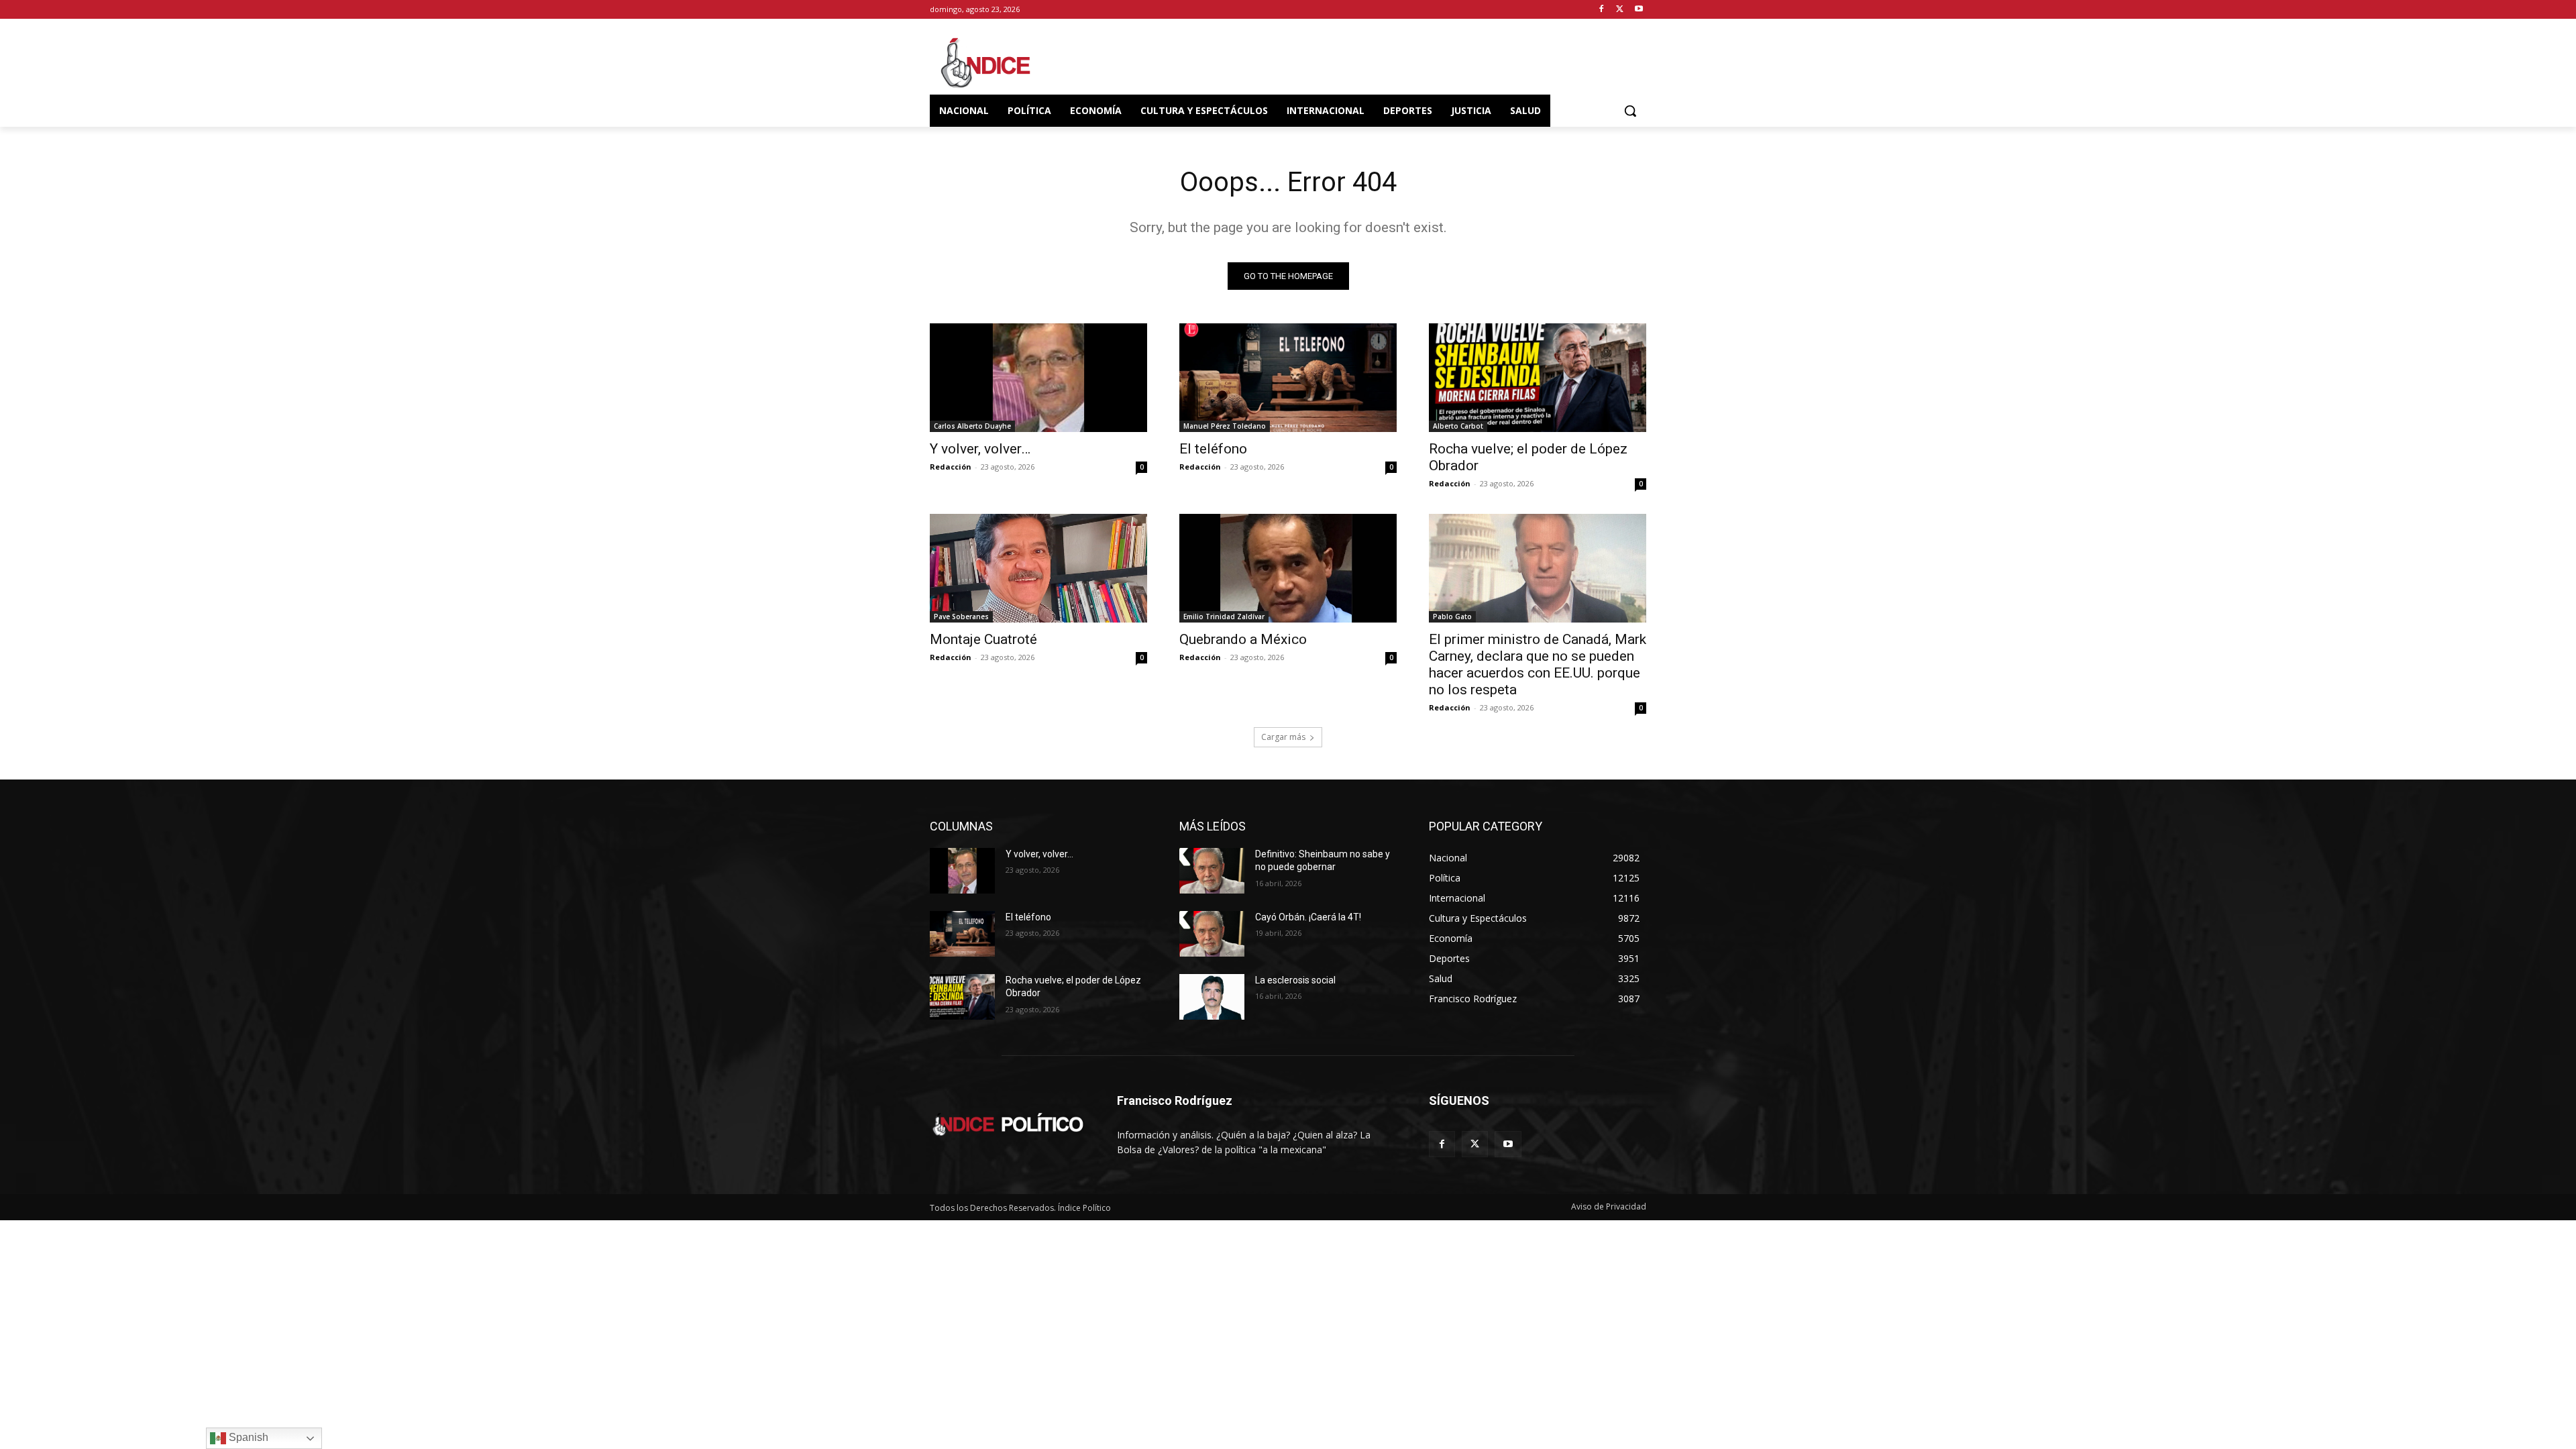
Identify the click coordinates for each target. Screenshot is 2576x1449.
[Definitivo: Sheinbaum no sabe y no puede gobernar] (1212, 871)
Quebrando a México (1243, 639)
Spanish (247, 1437)
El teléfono (1213, 449)
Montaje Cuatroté (983, 639)
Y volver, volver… (980, 449)
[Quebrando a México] (1288, 568)
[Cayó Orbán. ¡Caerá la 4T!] (1212, 934)
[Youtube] (1639, 10)
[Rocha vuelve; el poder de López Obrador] (1538, 378)
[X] (1620, 10)
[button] (1630, 111)
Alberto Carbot (1458, 426)
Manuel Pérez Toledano (1225, 426)
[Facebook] (1602, 10)
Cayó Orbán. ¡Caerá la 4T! (1308, 917)
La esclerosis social (1295, 980)
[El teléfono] (1288, 378)
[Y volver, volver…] (1038, 378)
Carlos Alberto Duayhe (972, 426)
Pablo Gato (1452, 616)
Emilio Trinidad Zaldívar (1224, 616)
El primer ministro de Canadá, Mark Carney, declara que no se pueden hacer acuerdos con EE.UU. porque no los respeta (1538, 664)
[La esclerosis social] (1212, 997)
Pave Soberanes (961, 616)
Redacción (951, 467)
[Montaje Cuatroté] (1038, 568)
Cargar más (1283, 737)
